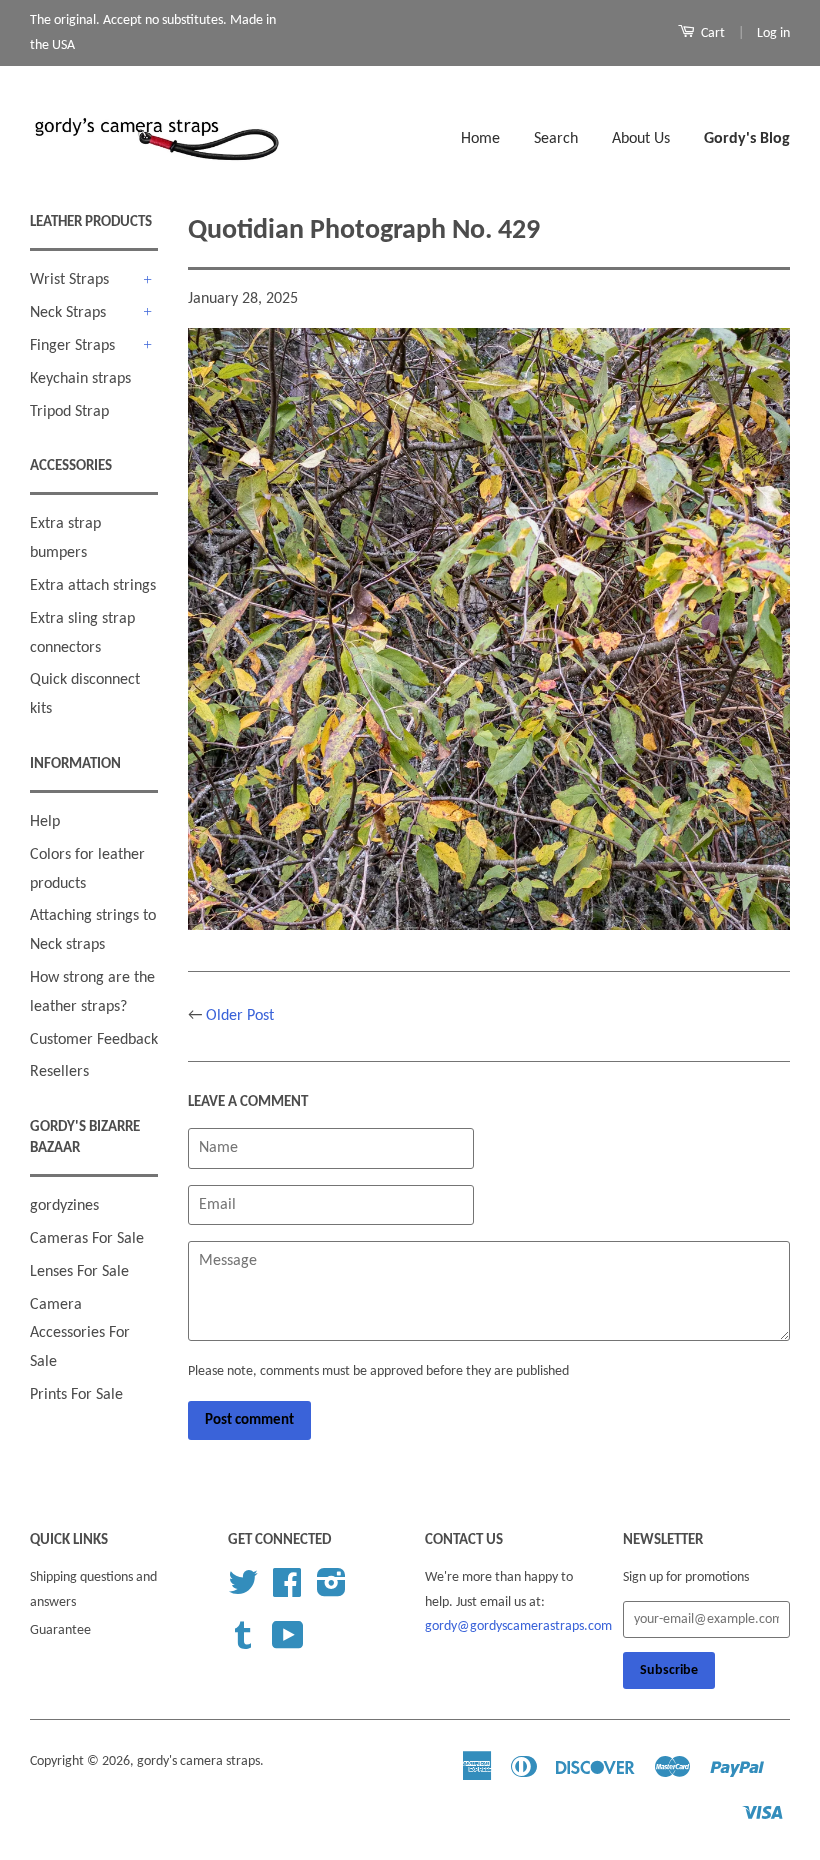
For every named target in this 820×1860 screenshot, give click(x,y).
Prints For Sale (76, 1395)
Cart (711, 33)
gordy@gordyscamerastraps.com (518, 1626)
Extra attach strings (93, 586)
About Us (641, 139)
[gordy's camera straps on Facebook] (287, 1590)
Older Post (240, 1016)
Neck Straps (68, 313)
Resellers (59, 1072)
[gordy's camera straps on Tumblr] (243, 1643)
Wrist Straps (69, 280)
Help (45, 822)
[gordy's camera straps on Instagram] (331, 1590)
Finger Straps (72, 346)
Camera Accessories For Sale (80, 1334)
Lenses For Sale (79, 1272)
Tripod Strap (69, 412)
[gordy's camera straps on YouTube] (288, 1643)
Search (556, 139)
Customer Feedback (94, 1040)
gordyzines (64, 1206)
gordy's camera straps (198, 1761)
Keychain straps (80, 379)
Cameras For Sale (87, 1239)
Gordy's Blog (747, 139)
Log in (773, 33)
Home (480, 139)
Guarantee (60, 1630)
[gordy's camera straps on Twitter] (243, 1590)
